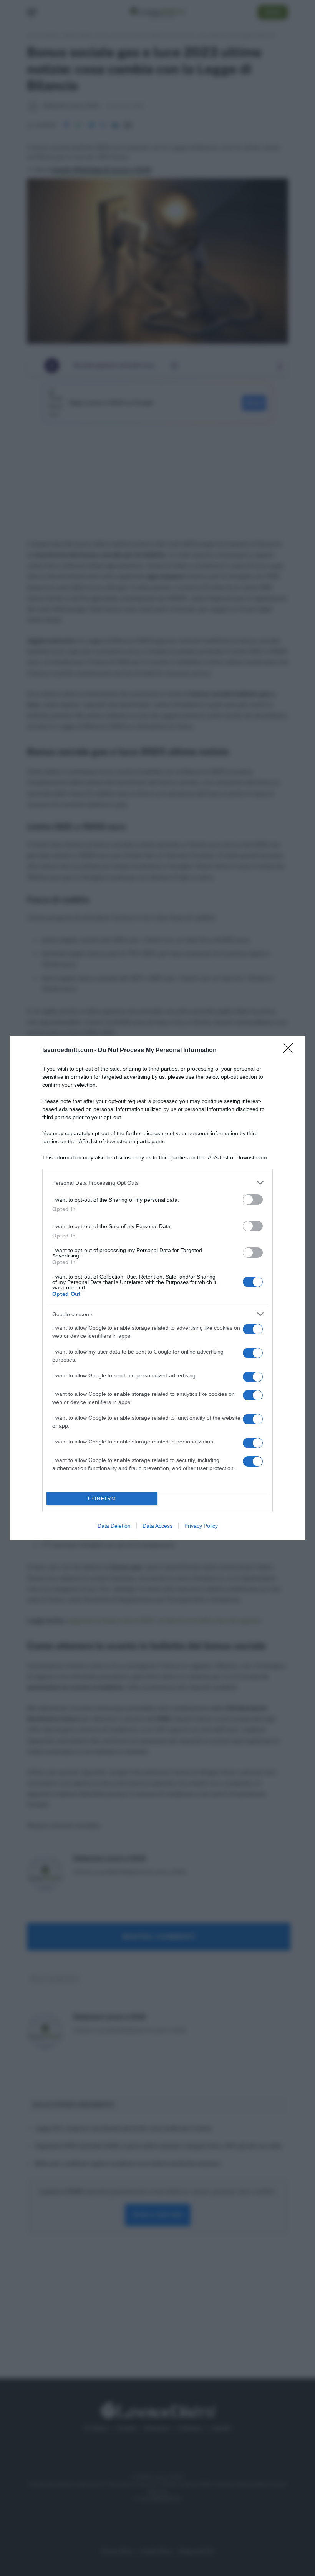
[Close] (290, 1051)
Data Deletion (114, 1526)
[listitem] (157, 1183)
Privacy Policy (201, 1526)
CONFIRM (102, 1499)
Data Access (157, 1526)
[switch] (253, 1200)
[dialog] (157, 1288)
